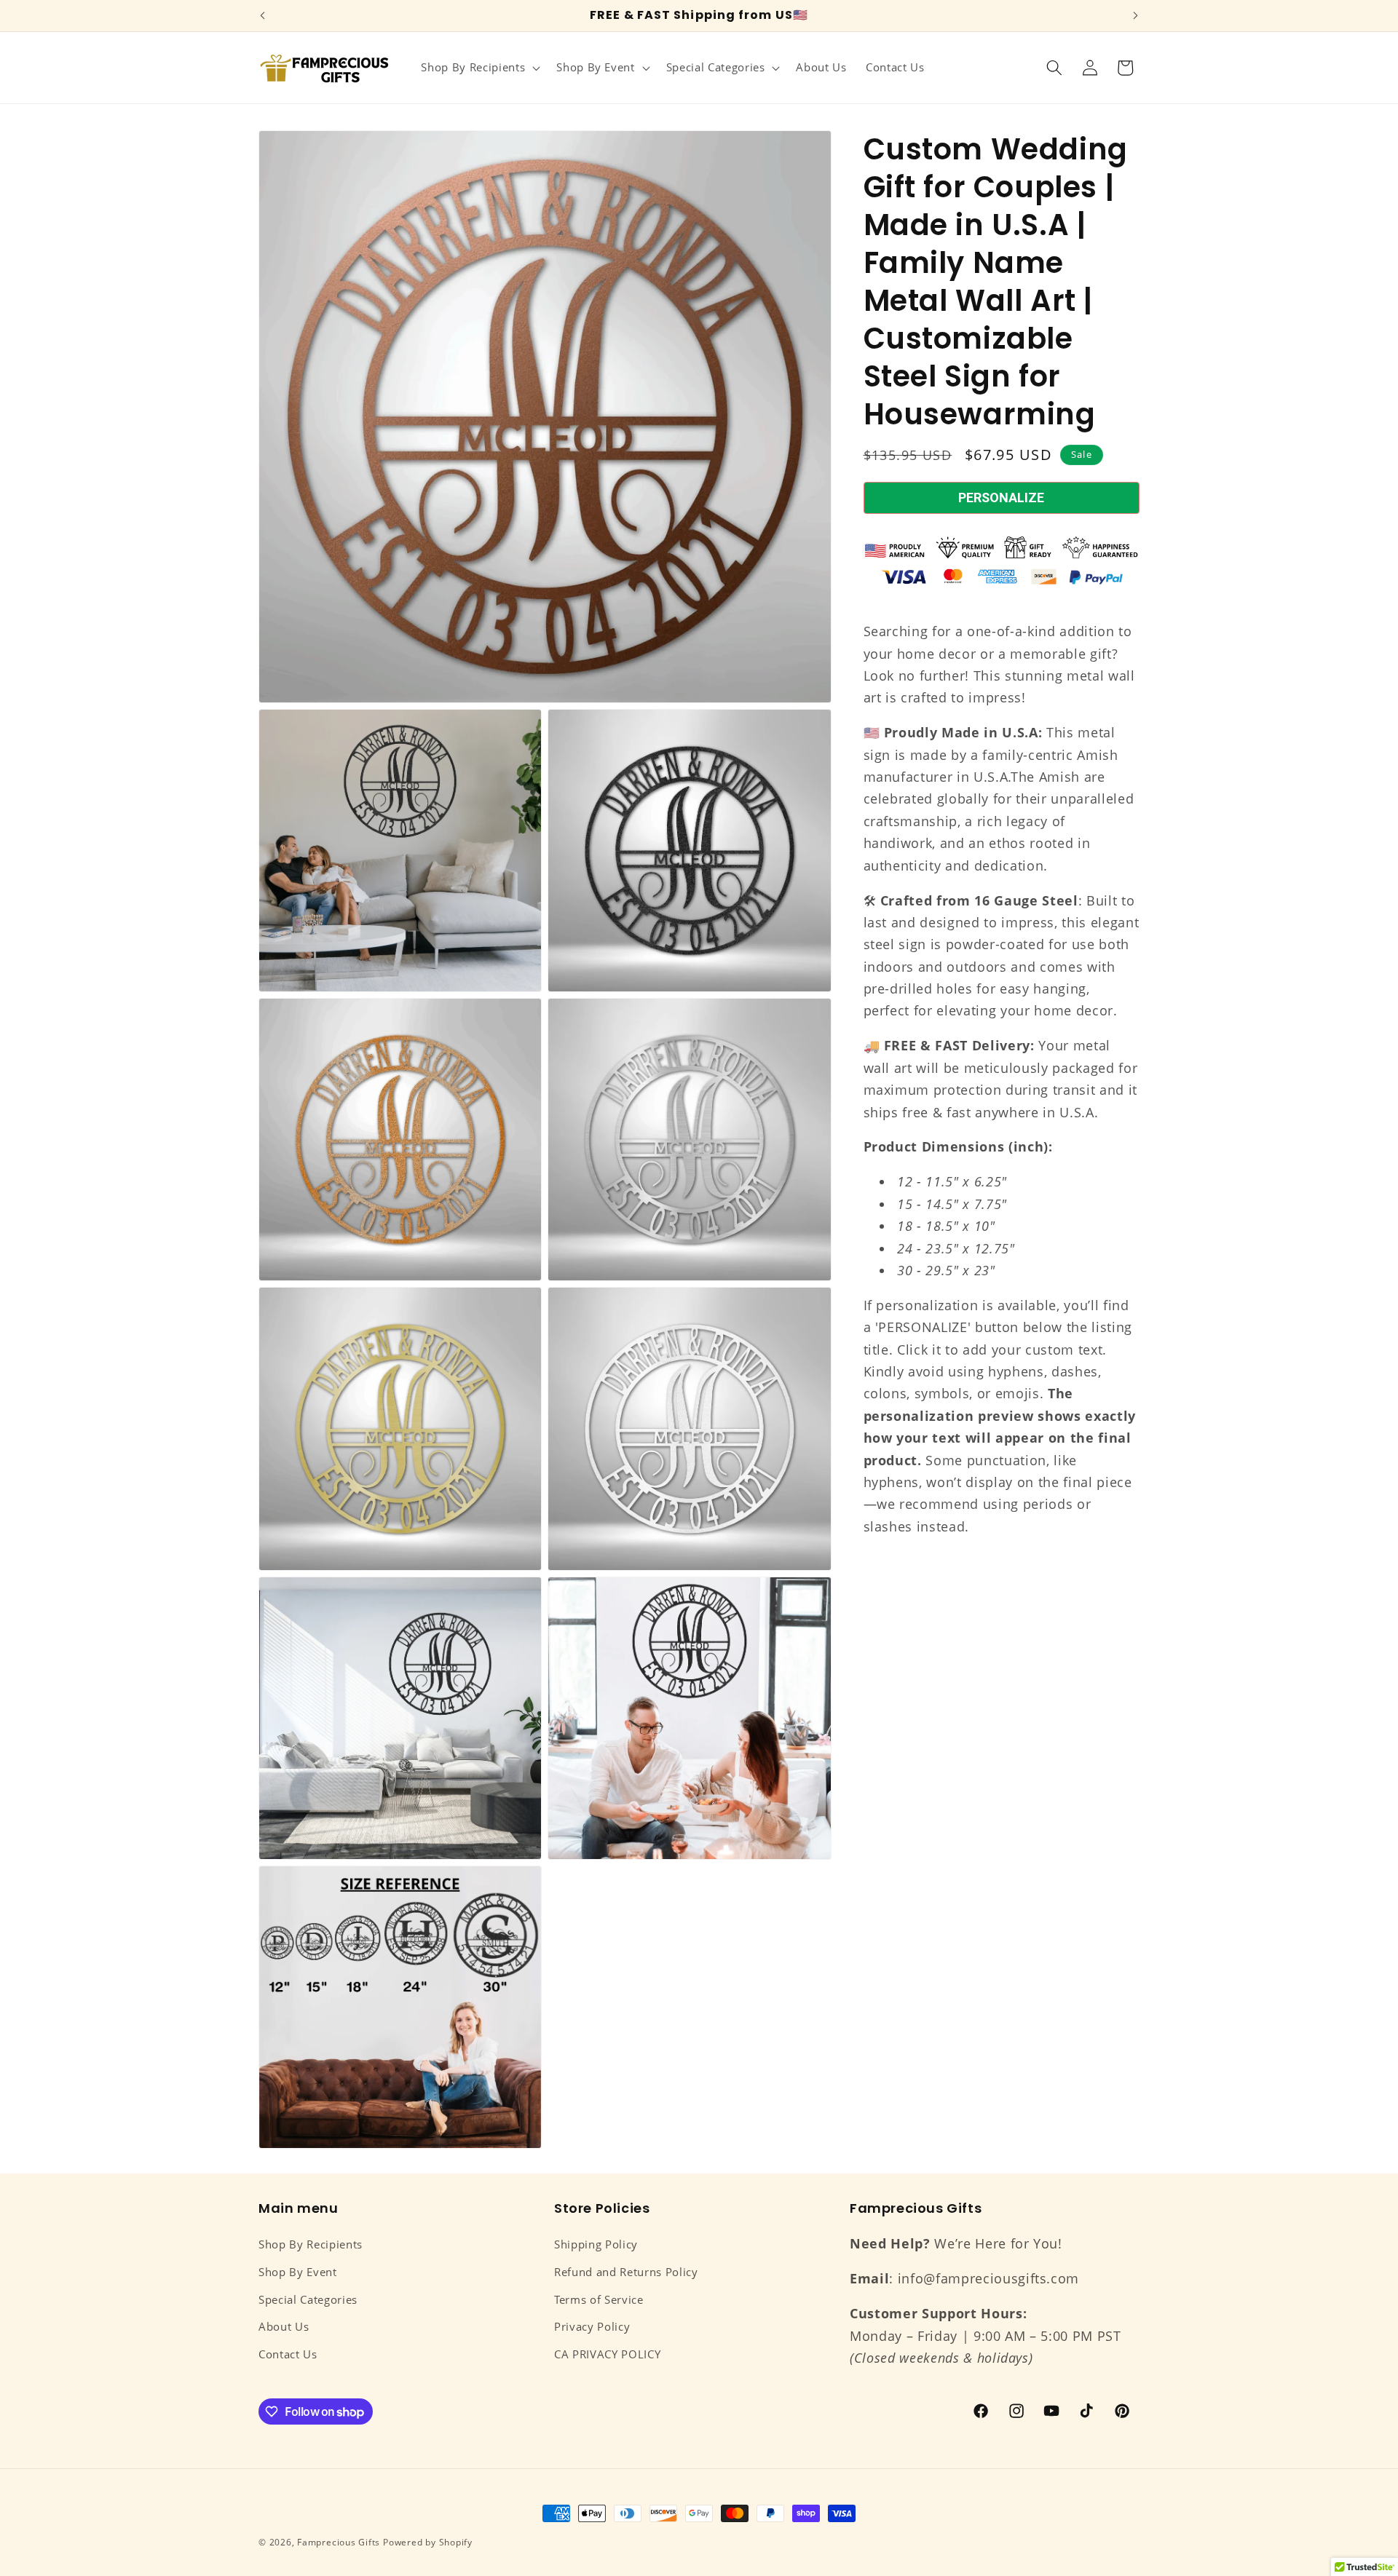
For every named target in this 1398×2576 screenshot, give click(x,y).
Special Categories (308, 2300)
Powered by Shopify (428, 2542)
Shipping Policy (596, 2244)
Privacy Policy (592, 2327)
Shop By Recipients (311, 2244)
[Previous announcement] (263, 16)
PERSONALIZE (1001, 498)
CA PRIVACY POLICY (607, 2354)
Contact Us (288, 2354)
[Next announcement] (1136, 16)
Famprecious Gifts (339, 2542)
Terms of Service (599, 2300)
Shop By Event (298, 2272)
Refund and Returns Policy (626, 2272)
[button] (479, 68)
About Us (284, 2327)
